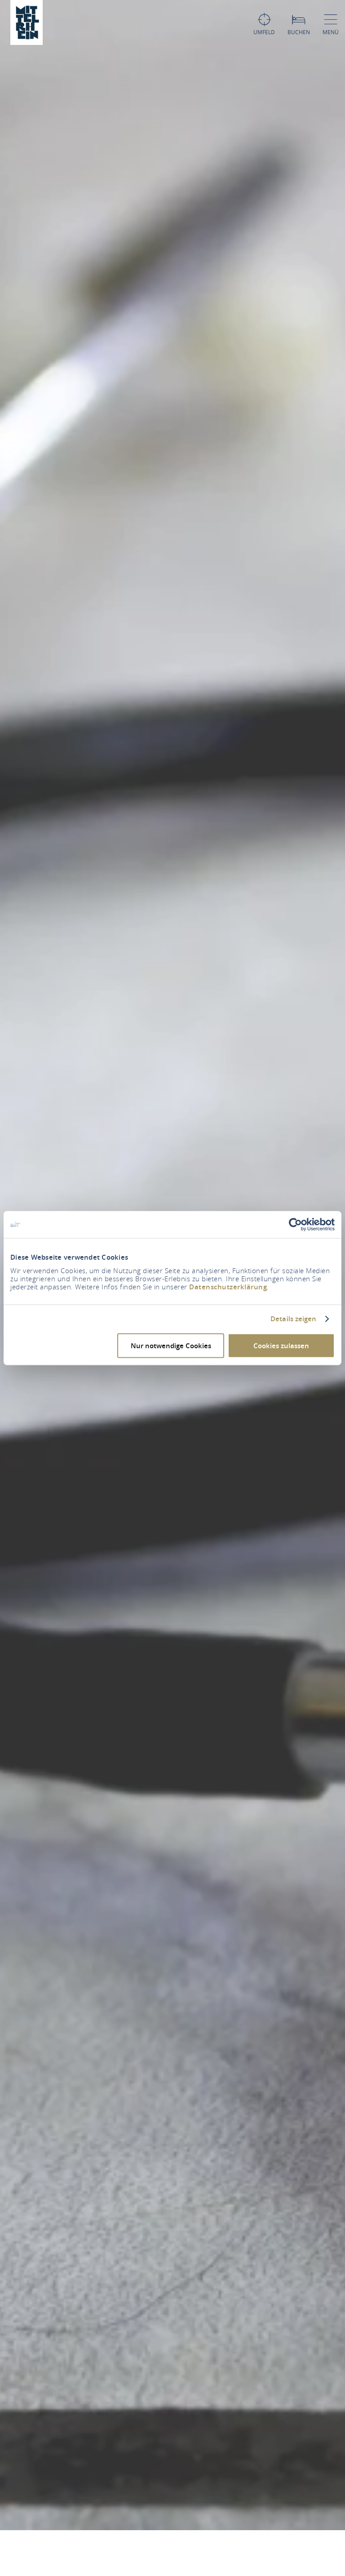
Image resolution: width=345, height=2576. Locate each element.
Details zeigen (293, 1319)
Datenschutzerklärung (228, 1286)
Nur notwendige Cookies (171, 1345)
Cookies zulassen (281, 1345)
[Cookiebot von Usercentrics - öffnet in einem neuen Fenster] (295, 1225)
